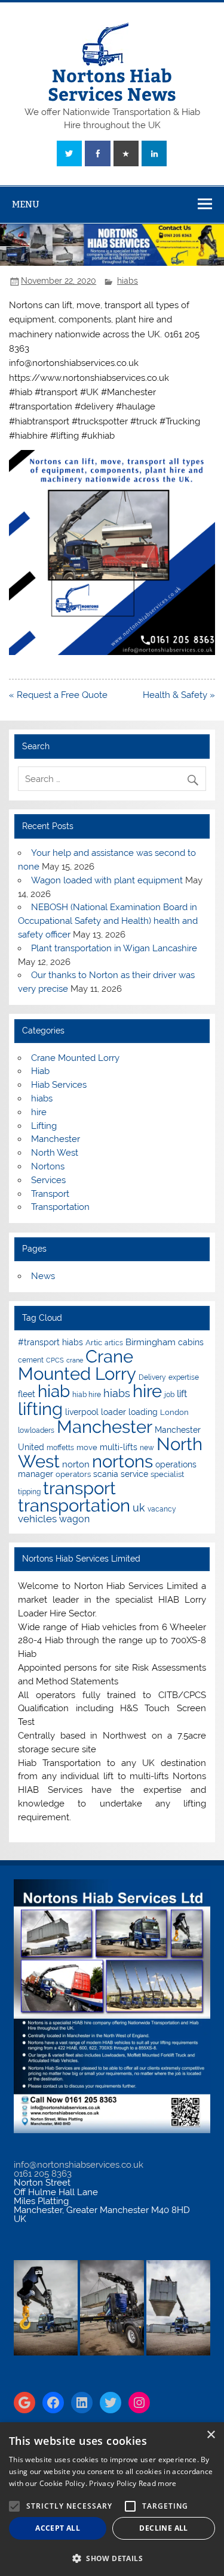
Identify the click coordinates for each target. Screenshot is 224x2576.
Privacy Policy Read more (133, 2483)
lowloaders (36, 1430)
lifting (40, 1409)
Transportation (60, 1207)
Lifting (44, 1126)
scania (106, 1474)
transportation (74, 1505)
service (134, 1474)
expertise (184, 1377)
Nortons (48, 1166)
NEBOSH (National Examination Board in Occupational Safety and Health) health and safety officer (108, 921)
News (43, 1276)
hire (39, 1112)
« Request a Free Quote (58, 695)
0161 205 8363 (43, 2174)
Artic (94, 1343)
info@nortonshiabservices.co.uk (79, 2165)
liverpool (82, 1412)
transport (79, 1488)
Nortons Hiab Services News (112, 84)
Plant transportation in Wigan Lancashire (114, 948)
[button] (112, 2557)
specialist (167, 1474)
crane (75, 1360)
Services (48, 1180)
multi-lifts (119, 1447)
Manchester (56, 1139)
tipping (29, 1492)
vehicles (37, 1519)
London (174, 1412)
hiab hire (87, 1395)
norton (76, 1464)
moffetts (60, 1448)
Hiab (40, 1071)
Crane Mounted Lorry (75, 1058)
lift (182, 1394)
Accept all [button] (58, 2528)
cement (31, 1360)
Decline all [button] (163, 2528)
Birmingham (151, 1342)
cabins (191, 1342)
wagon (74, 1519)
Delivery (152, 1377)
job (169, 1395)
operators (73, 1474)
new (147, 1448)
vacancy (162, 1509)
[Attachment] (112, 652)
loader (113, 1412)
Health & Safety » (179, 695)
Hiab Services (59, 1085)
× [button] (211, 2435)
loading (143, 1412)
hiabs (128, 281)
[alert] (112, 2499)
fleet (27, 1394)
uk (139, 1508)
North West (55, 1153)
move (87, 1447)
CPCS (55, 1360)
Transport (50, 1194)
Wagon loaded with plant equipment (107, 880)
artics (114, 1343)
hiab (54, 1391)
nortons (122, 1461)
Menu (26, 204)
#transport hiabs (50, 1342)
